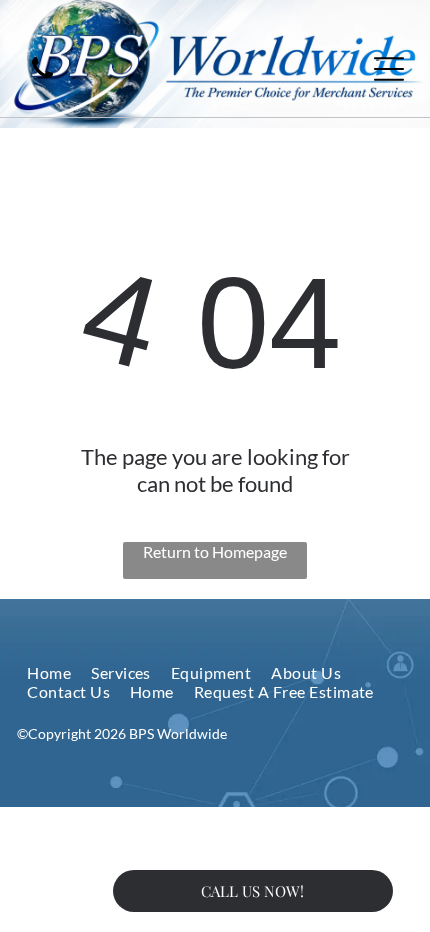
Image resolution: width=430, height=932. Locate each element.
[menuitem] (49, 672)
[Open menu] (389, 69)
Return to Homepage (215, 551)
